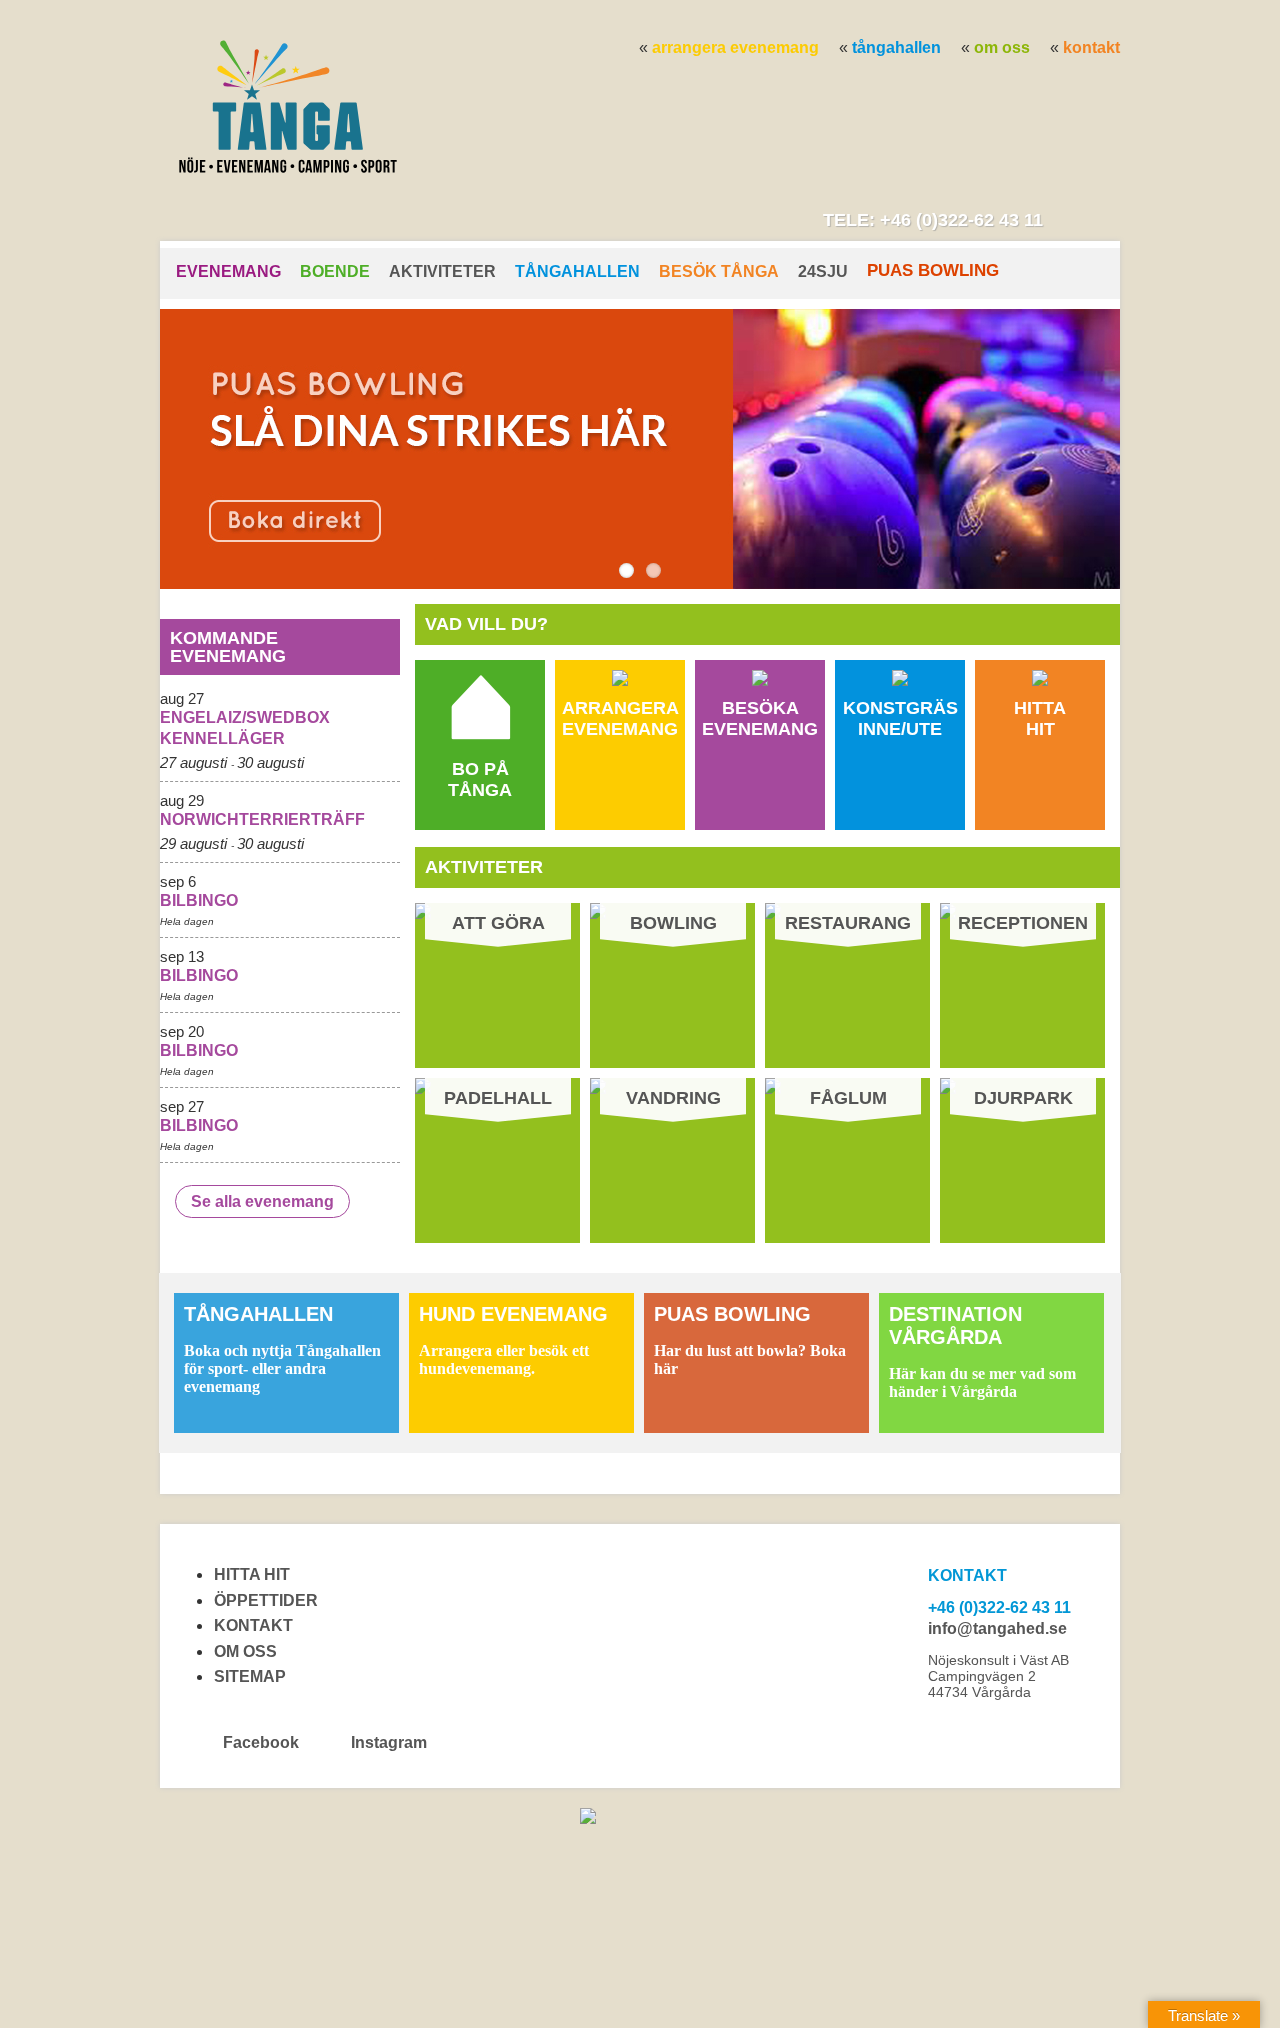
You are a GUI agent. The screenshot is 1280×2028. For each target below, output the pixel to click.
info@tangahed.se (997, 1628)
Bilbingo (199, 900)
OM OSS (1002, 47)
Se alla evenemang (262, 1201)
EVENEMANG (228, 271)
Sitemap (250, 1676)
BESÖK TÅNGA (719, 271)
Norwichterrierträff (262, 819)
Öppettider (266, 1600)
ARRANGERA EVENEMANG (735, 47)
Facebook (261, 1742)
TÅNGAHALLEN (896, 47)
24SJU (823, 271)
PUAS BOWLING (933, 270)
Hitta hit (252, 1574)
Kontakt (1091, 47)
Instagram (387, 1742)
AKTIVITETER (442, 271)
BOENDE (335, 271)
